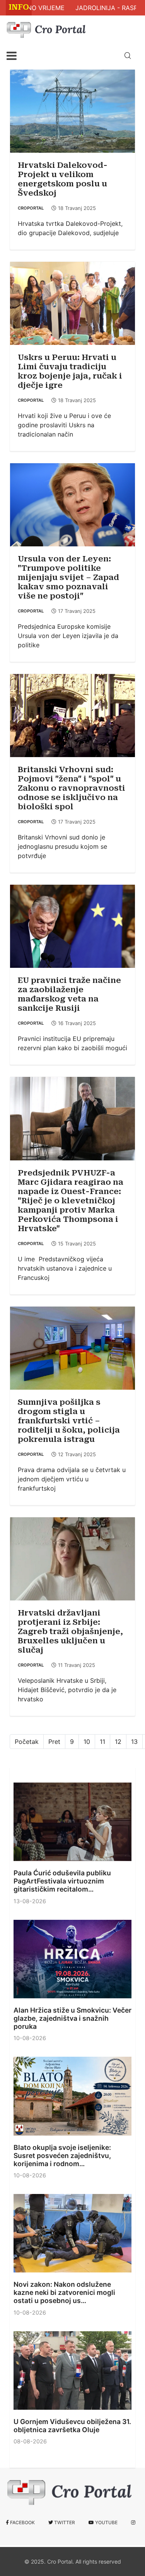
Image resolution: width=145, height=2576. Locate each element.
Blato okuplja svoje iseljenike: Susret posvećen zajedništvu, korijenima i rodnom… (62, 2155)
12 (118, 1742)
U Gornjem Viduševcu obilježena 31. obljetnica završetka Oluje (72, 2426)
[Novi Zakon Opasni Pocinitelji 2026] (72, 2233)
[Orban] (72, 926)
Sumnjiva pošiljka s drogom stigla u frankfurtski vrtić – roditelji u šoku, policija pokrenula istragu (69, 1421)
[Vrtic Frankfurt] (72, 1348)
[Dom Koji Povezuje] (72, 2096)
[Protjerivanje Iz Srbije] (72, 1558)
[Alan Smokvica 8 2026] (72, 1959)
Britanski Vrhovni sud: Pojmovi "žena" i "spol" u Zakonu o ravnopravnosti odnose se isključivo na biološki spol (72, 788)
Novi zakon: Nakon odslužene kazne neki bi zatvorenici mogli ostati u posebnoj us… (64, 2292)
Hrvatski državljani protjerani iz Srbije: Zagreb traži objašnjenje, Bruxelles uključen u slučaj (70, 1631)
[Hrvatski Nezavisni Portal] (48, 28)
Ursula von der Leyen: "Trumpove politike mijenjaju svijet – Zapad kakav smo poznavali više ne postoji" (68, 577)
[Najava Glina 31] (72, 2370)
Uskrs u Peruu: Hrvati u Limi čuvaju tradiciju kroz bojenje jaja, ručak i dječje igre (70, 371)
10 (87, 1742)
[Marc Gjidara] (72, 1118)
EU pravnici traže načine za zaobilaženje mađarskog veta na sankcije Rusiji (69, 994)
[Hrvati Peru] (72, 303)
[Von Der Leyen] (72, 504)
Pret (54, 1742)
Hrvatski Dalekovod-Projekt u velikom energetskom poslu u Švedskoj (63, 179)
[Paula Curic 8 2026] (72, 1822)
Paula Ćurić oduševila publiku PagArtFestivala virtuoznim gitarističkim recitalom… (62, 1881)
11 (102, 1742)
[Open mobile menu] (12, 56)
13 (134, 1742)
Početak (27, 1742)
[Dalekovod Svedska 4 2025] (72, 111)
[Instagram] (133, 2523)
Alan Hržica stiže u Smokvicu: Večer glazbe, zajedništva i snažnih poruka (72, 2018)
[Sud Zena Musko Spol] (72, 715)
